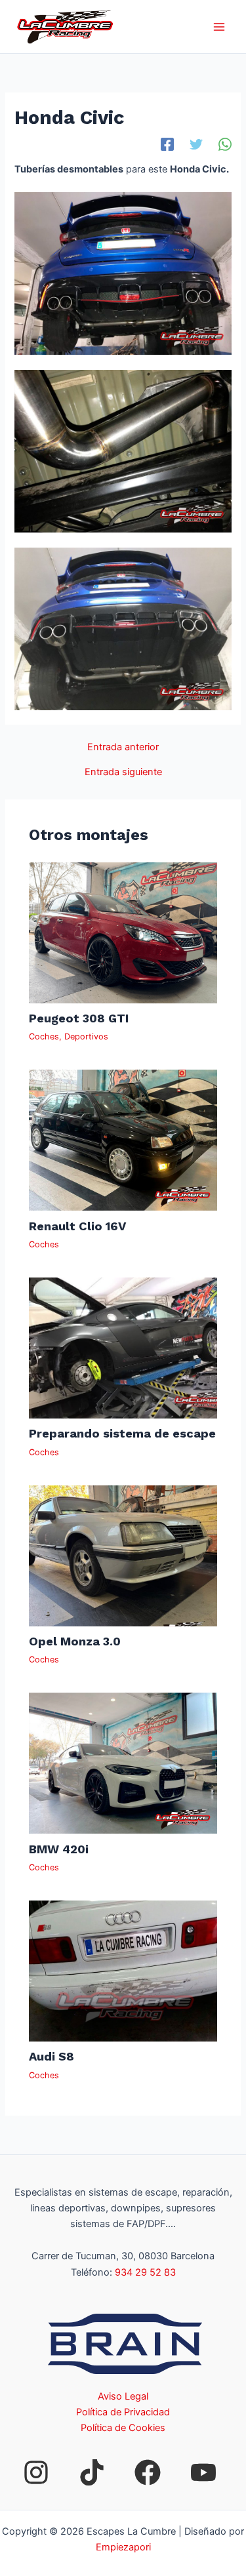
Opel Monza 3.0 (75, 1641)
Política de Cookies (123, 2428)
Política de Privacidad (123, 2412)
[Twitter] (196, 144)
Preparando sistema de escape (122, 1433)
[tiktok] (92, 2472)
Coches (44, 1036)
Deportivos (86, 1036)
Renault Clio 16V (77, 1226)
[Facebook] (167, 144)
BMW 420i (59, 1849)
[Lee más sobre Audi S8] (123, 1970)
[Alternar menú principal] (219, 27)
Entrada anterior (123, 747)
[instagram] (36, 2472)
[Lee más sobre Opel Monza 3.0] (123, 1555)
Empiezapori (123, 2547)
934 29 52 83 (145, 2272)
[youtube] (203, 2472)
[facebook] (148, 2472)
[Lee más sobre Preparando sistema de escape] (123, 1347)
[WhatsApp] (225, 144)
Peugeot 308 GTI (79, 1018)
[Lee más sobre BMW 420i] (123, 1763)
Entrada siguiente (123, 772)
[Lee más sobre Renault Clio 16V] (123, 1140)
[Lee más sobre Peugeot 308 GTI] (123, 932)
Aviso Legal (123, 2396)
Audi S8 (51, 2056)
